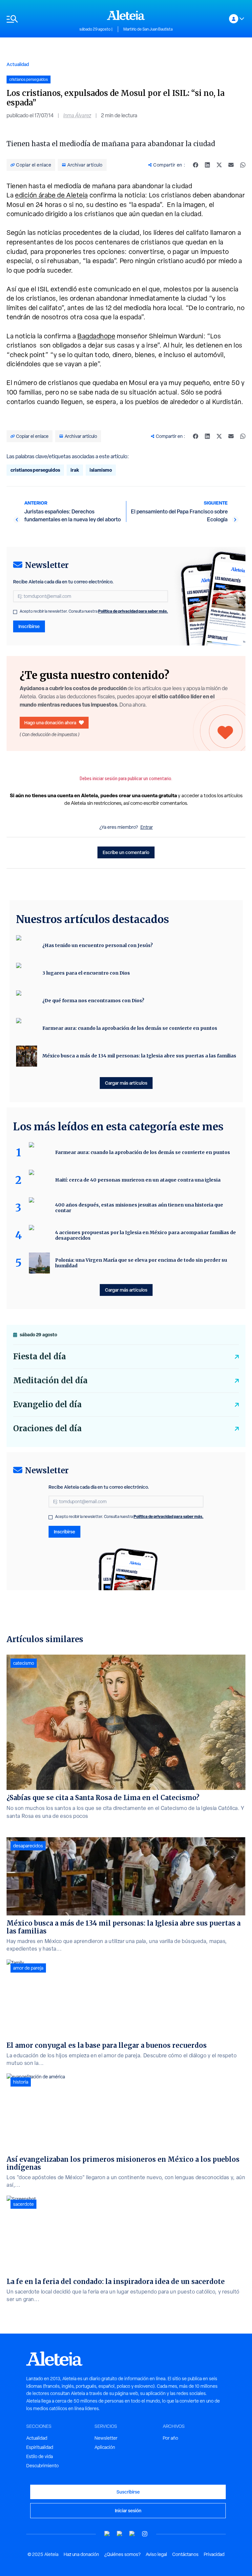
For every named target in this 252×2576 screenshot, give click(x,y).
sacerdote (23, 2204)
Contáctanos (185, 2554)
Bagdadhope (96, 336)
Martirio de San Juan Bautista (148, 29)
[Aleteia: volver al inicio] (126, 15)
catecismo (24, 1663)
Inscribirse (29, 626)
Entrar (147, 827)
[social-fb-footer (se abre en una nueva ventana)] (120, 2534)
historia (21, 2082)
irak (75, 470)
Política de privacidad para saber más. (133, 611)
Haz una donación (81, 2554)
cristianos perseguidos (35, 470)
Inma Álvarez (77, 115)
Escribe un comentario (126, 852)
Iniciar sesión (128, 2510)
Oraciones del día (47, 1428)
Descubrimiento (42, 2466)
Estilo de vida (40, 2456)
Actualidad (18, 64)
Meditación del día (50, 1380)
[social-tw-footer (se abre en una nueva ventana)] (132, 2534)
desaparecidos (28, 1846)
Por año (170, 2438)
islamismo (101, 470)
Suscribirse (128, 2492)
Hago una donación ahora (50, 723)
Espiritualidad (40, 2447)
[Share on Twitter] (219, 165)
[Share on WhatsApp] (243, 165)
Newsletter (106, 2438)
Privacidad (214, 2554)
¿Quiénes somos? (122, 2554)
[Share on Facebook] (196, 165)
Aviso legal (156, 2554)
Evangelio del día (47, 1404)
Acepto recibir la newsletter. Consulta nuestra (94, 611)
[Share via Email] (231, 165)
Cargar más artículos (126, 1083)
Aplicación (105, 2447)
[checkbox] (15, 612)
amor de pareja (28, 1968)
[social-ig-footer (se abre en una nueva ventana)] (145, 2534)
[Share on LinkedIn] (207, 165)
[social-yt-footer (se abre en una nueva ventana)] (107, 2534)
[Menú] (40, 19)
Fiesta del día (40, 1356)
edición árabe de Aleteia (52, 195)
